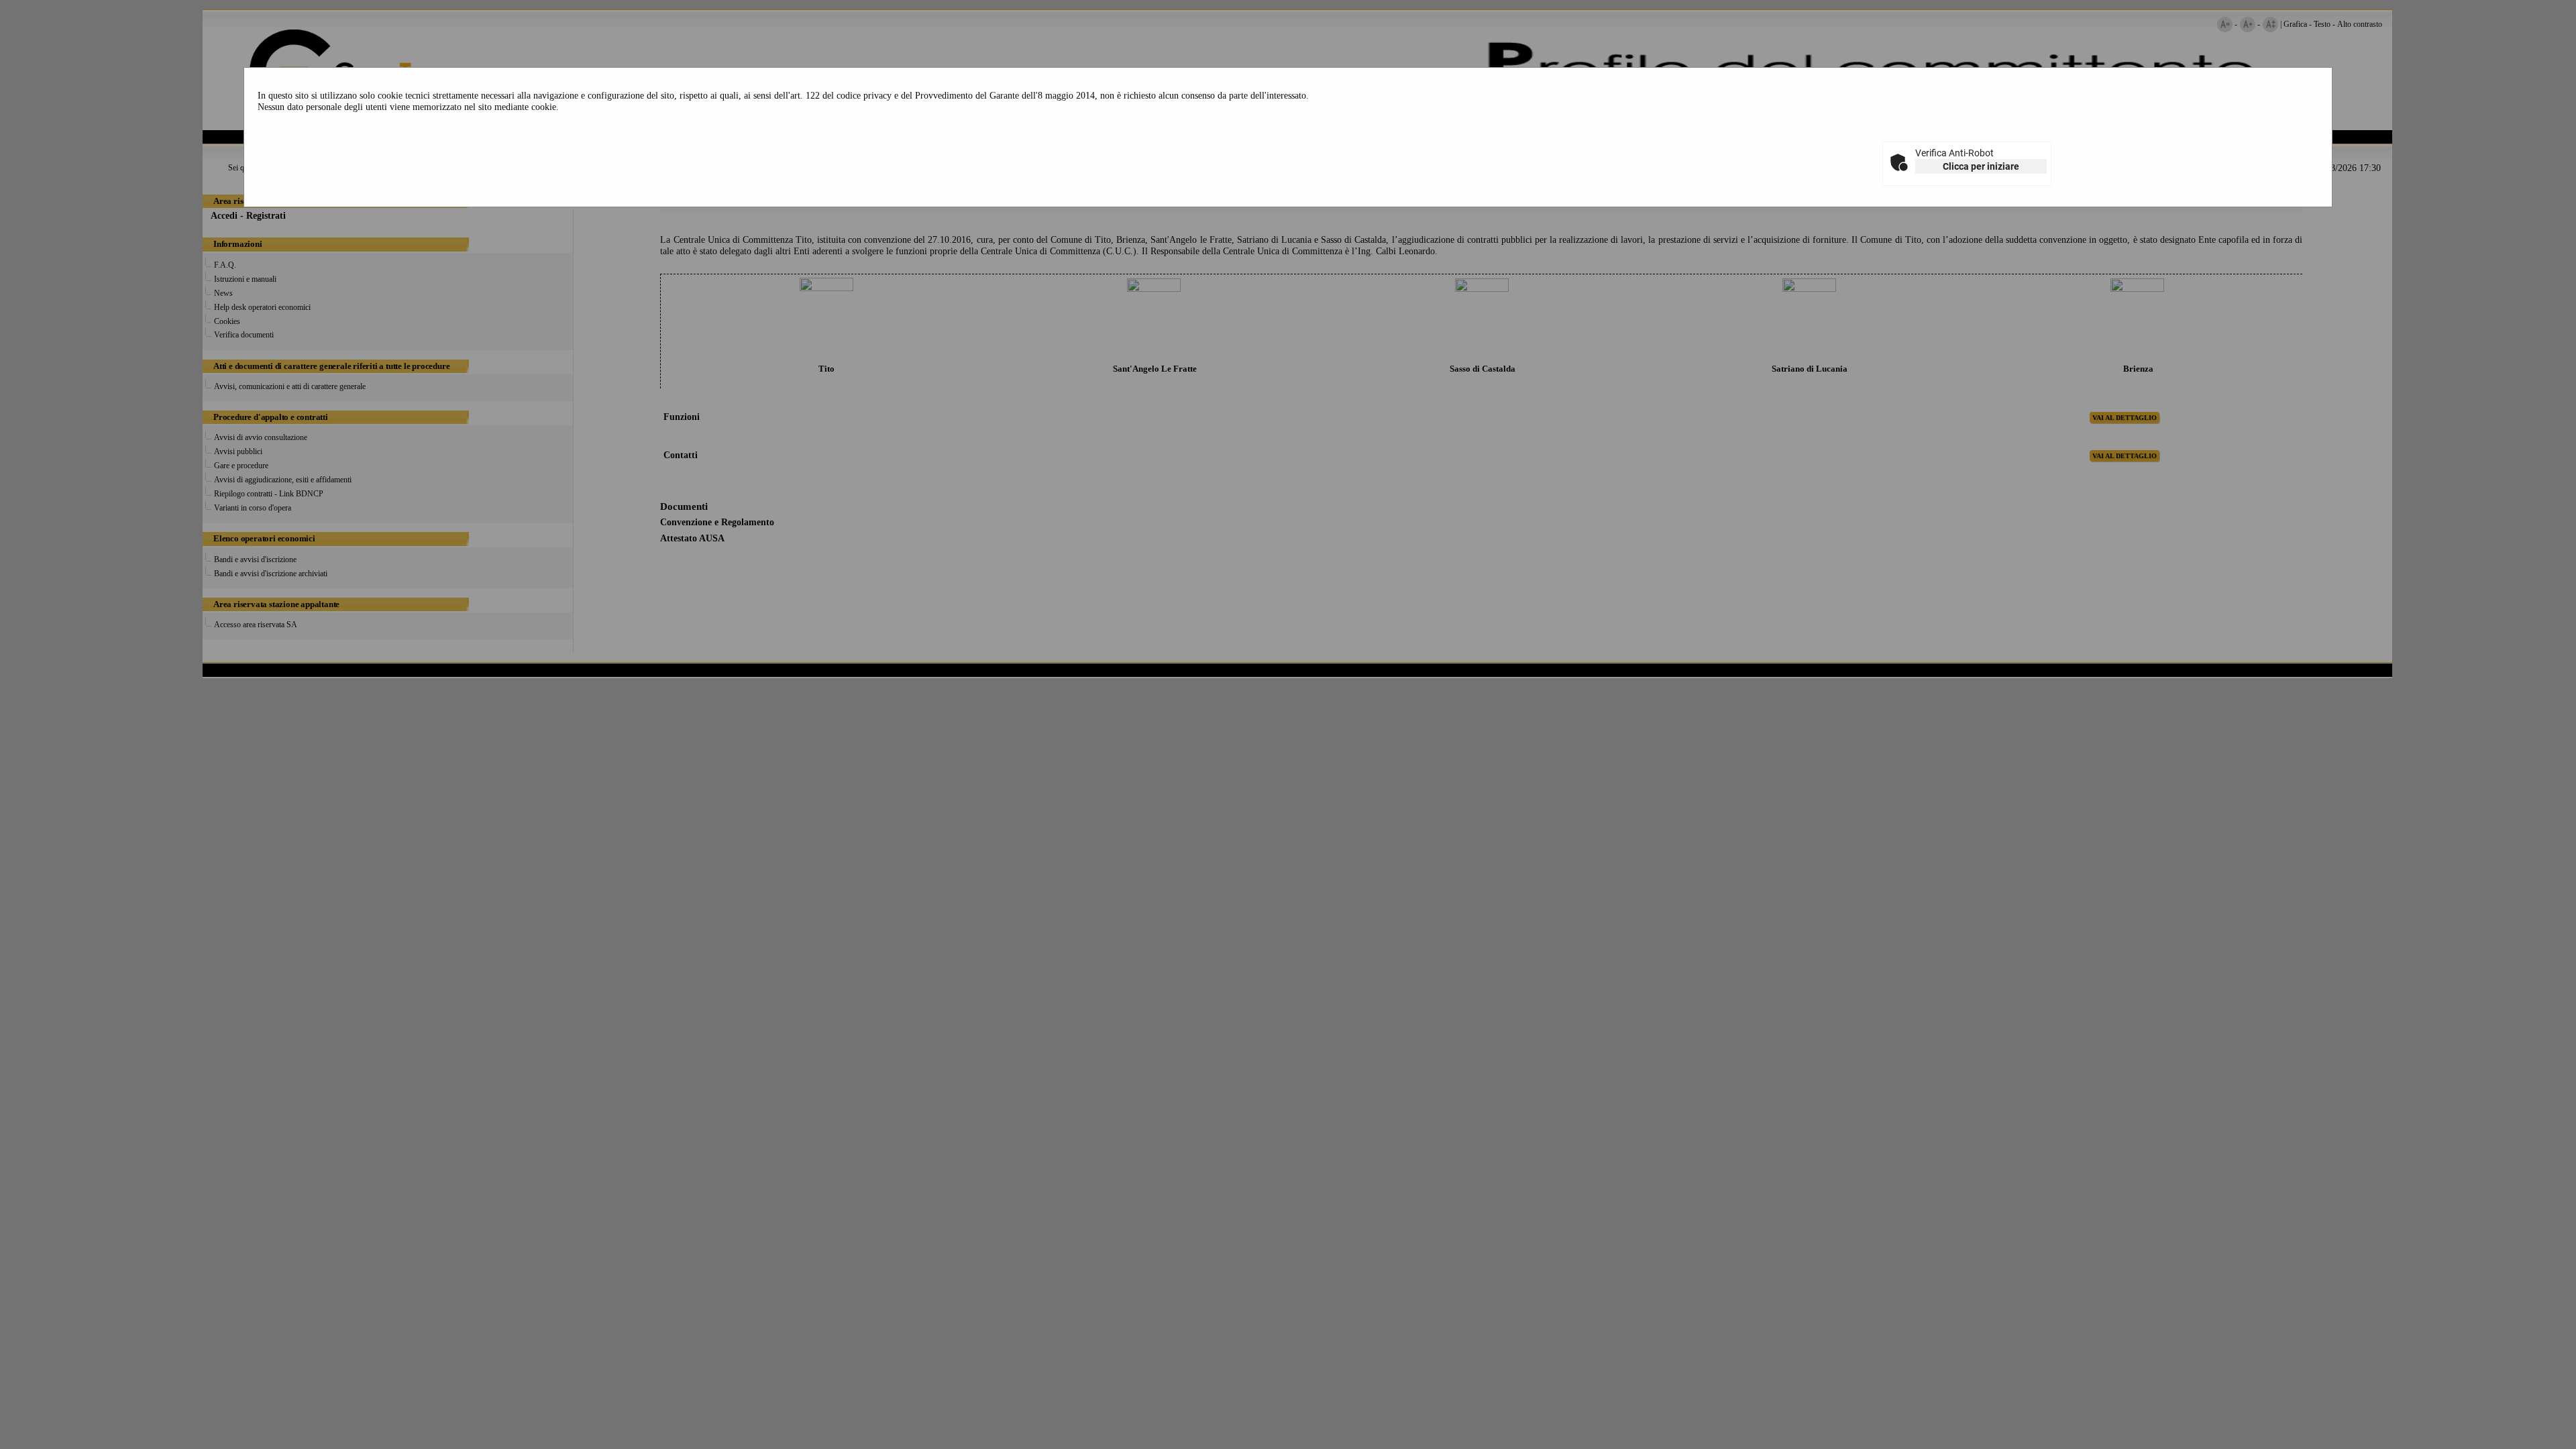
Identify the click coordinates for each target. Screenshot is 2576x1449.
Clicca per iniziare (1981, 166)
